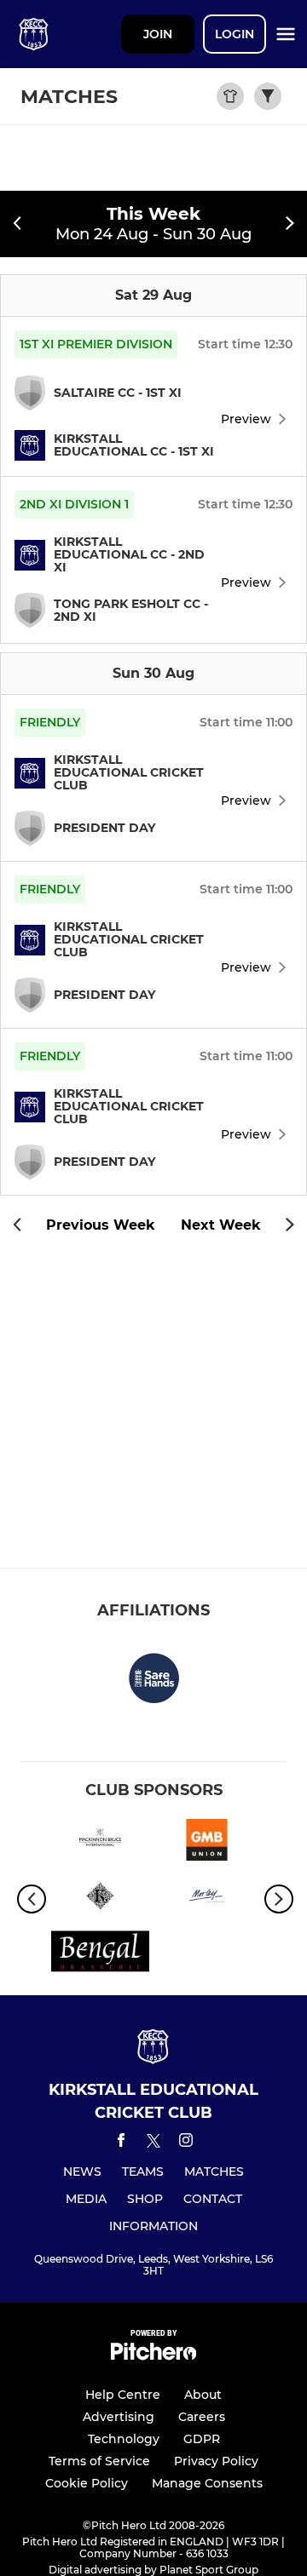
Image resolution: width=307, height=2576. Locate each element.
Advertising (119, 2417)
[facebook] (121, 2143)
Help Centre (123, 2395)
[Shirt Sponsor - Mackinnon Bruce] (100, 1843)
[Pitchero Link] (153, 2356)
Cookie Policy (87, 2483)
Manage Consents (207, 2483)
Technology (124, 2439)
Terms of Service (99, 2461)
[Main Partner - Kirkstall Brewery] (100, 1899)
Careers (202, 2417)
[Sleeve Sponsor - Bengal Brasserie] (100, 1954)
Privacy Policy (216, 2461)
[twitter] (153, 2143)
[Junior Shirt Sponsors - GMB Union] (207, 1843)
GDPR (202, 2439)
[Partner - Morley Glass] (207, 1899)
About (203, 2395)
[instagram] (186, 2143)
